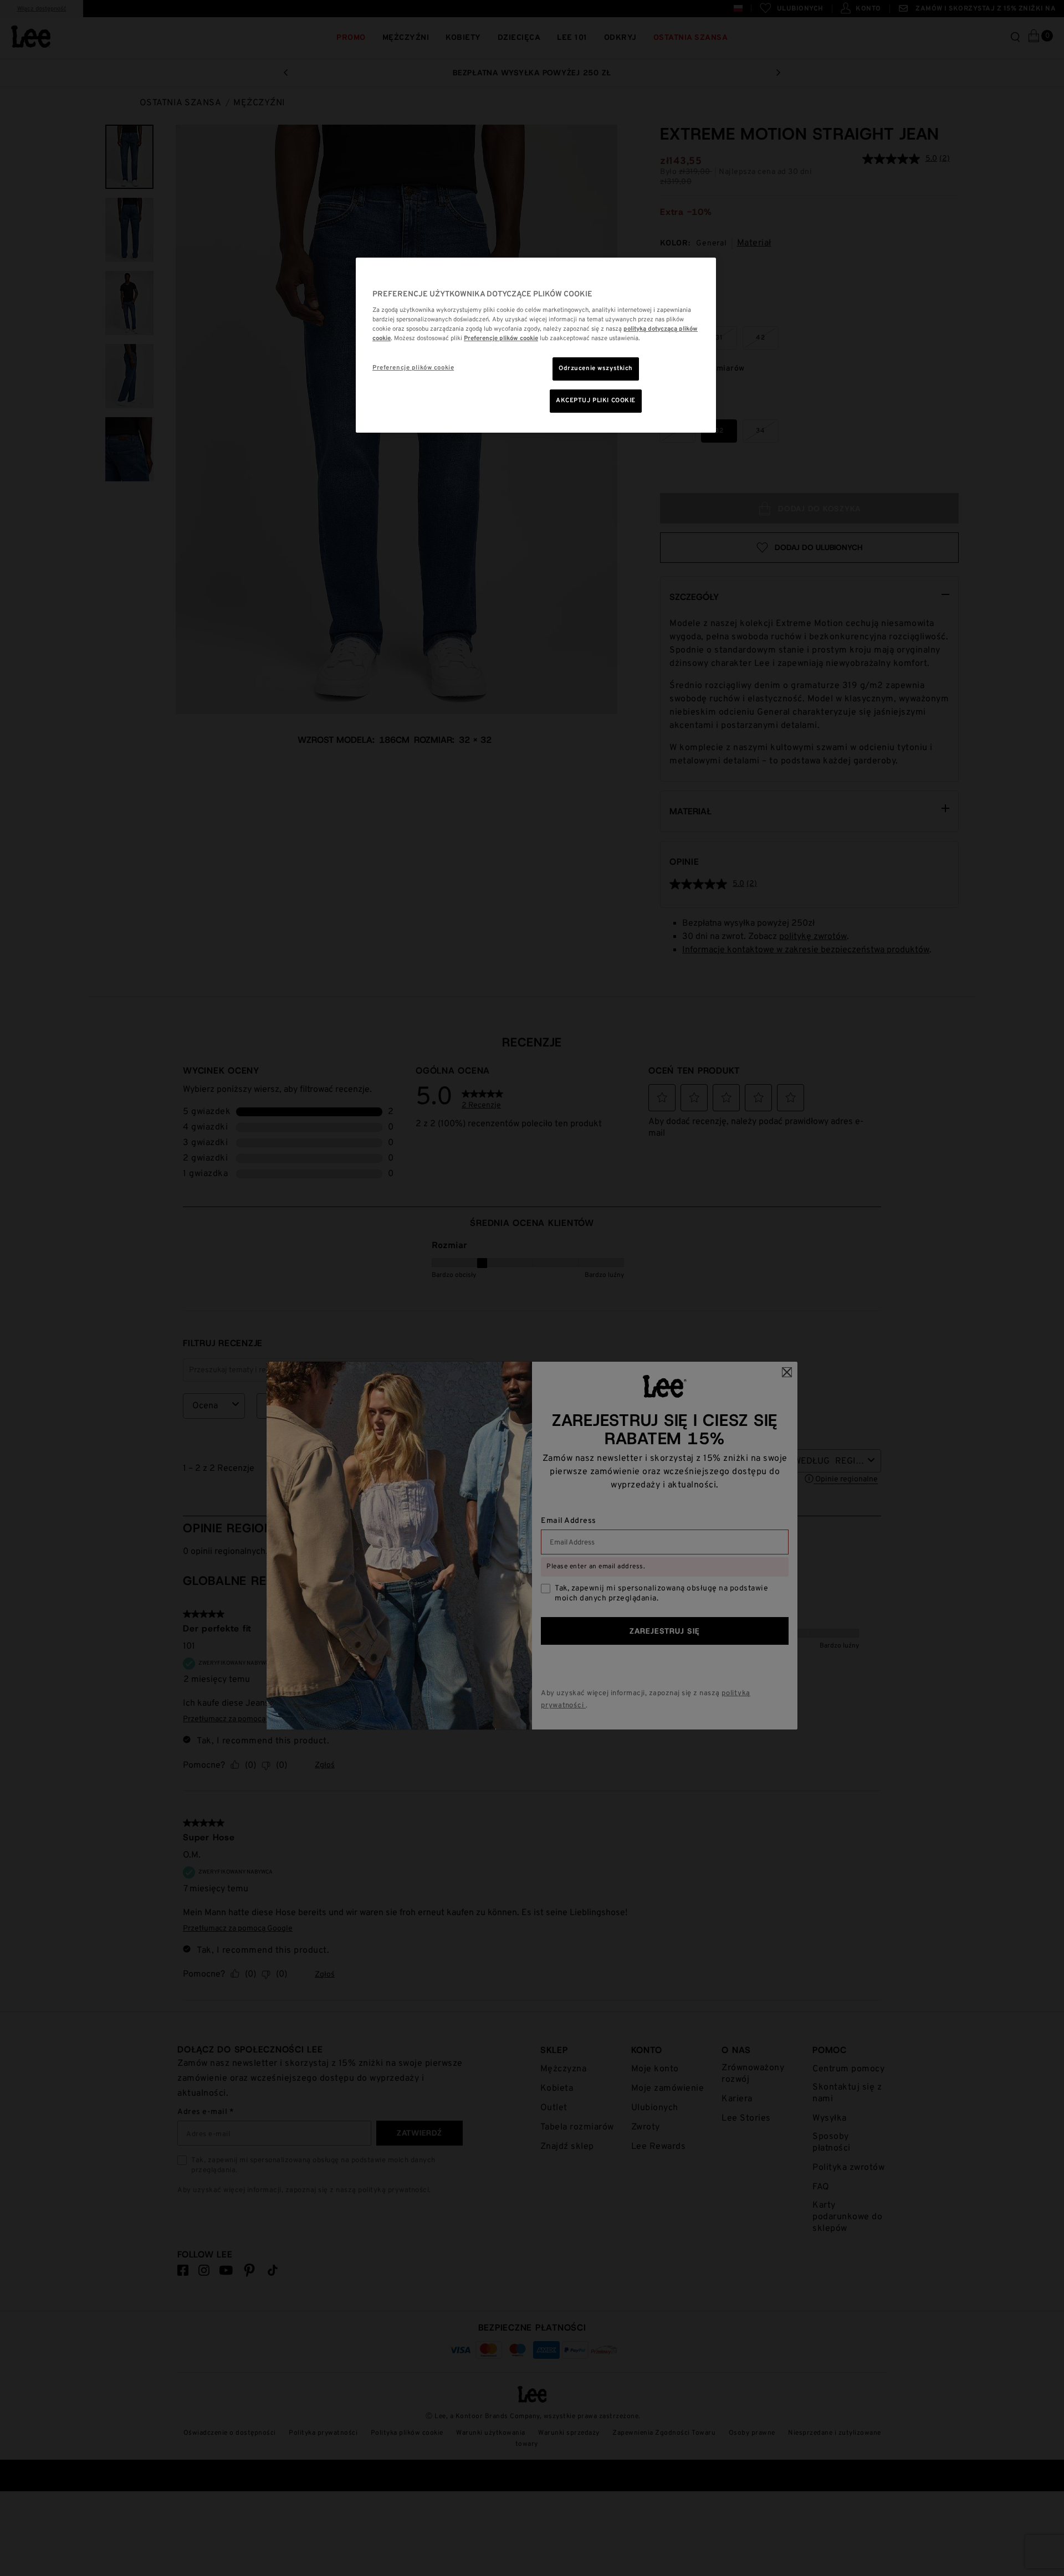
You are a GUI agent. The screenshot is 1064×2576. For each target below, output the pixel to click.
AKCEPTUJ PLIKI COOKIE (596, 401)
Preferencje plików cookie (413, 368)
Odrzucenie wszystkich (596, 368)
